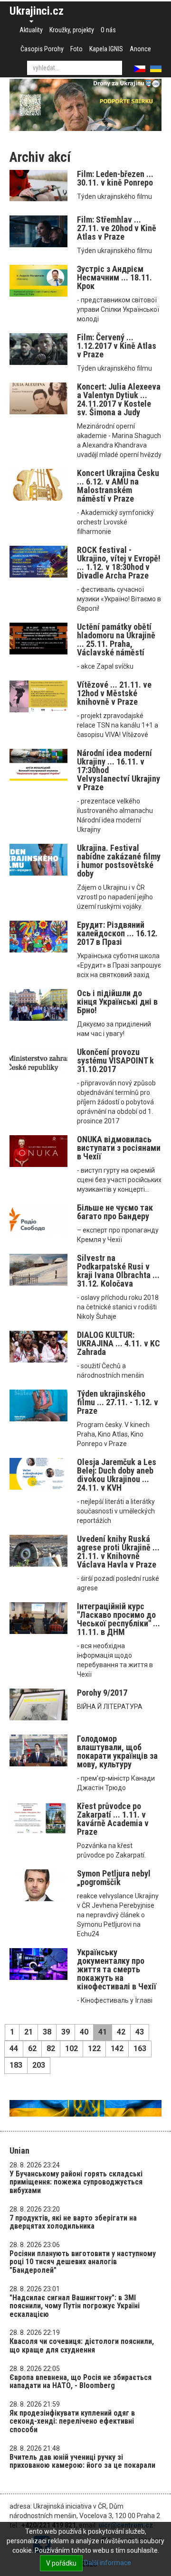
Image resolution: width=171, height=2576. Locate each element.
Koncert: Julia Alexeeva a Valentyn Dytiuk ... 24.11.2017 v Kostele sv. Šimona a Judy (119, 399)
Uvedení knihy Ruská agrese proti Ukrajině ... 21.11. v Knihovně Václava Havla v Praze (118, 1552)
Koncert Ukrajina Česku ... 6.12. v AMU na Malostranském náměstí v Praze (118, 486)
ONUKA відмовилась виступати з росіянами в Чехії (119, 1148)
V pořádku (61, 2563)
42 (121, 2032)
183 (16, 2065)
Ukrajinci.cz (37, 11)
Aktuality (31, 30)
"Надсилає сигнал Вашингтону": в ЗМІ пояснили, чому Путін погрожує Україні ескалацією (75, 2306)
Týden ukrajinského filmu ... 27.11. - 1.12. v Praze (118, 1402)
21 (28, 2032)
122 (94, 2049)
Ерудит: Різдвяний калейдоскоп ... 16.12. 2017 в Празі (117, 933)
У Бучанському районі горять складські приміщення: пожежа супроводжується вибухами (76, 2182)
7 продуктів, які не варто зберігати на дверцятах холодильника (73, 2222)
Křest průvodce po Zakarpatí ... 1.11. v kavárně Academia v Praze (113, 1819)
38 (47, 2032)
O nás (108, 30)
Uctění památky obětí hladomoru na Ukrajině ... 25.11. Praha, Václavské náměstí (116, 639)
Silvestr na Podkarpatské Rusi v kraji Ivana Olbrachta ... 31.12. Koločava (118, 1271)
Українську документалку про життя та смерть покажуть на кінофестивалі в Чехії (117, 1969)
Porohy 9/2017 (102, 1693)
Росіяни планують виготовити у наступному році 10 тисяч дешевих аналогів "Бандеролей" (83, 2262)
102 (71, 2049)
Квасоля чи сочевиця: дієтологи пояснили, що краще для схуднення (82, 2346)
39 (66, 2032)
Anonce (140, 49)
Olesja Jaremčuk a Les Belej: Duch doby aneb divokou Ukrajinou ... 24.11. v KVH (117, 1475)
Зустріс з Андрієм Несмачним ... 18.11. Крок (114, 277)
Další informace (108, 2563)
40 (84, 2032)
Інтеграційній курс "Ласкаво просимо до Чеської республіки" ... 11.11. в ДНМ (119, 1619)
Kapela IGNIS (106, 49)
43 (140, 2032)
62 (32, 2049)
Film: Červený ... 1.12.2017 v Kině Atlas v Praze (117, 346)
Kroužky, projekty (72, 30)
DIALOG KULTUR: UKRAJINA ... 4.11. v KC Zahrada (119, 1343)
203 (39, 2065)
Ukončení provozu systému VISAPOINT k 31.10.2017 (115, 1060)
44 (14, 2049)
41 (103, 2032)
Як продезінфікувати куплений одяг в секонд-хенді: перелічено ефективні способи (72, 2421)
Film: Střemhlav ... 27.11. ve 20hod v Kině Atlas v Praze (117, 228)
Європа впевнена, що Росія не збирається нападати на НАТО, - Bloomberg (81, 2382)
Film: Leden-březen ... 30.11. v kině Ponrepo (115, 178)
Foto (76, 49)
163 (140, 2049)
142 (117, 2049)
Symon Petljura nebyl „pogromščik (114, 1878)
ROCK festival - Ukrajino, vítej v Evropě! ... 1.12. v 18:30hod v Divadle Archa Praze (119, 563)
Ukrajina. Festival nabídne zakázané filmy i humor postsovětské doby (119, 861)
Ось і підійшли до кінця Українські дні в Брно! (117, 1002)
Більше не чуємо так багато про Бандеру (115, 1212)
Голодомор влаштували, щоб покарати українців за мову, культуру (117, 1751)
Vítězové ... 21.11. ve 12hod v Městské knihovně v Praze (114, 693)
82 (51, 2049)
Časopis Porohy (42, 49)
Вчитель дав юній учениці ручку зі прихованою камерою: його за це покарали (82, 2461)
